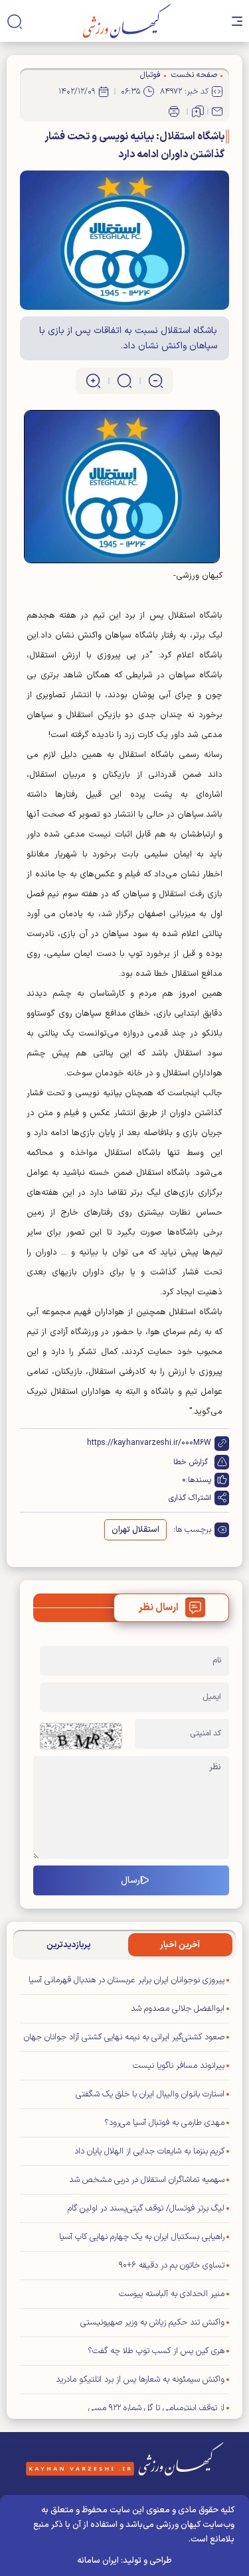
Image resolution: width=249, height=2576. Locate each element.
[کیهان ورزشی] (127, 21)
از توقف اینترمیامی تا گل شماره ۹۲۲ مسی (156, 2408)
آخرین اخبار (180, 1945)
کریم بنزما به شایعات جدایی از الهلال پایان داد (149, 2151)
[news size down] (156, 381)
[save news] (198, 111)
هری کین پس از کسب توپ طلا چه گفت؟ (156, 2351)
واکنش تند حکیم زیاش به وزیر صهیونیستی (152, 2323)
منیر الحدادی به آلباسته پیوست (172, 2294)
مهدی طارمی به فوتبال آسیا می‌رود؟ (164, 2123)
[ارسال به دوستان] (217, 111)
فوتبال (150, 75)
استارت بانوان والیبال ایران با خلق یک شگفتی (150, 2094)
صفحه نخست (194, 75)
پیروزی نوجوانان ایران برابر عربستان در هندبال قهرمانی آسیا (126, 1980)
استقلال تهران (135, 1530)
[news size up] (93, 381)
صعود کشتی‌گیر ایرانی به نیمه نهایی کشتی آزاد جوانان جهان (124, 2037)
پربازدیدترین (69, 1945)
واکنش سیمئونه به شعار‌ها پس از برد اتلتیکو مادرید (140, 2380)
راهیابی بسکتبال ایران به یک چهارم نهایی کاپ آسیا (142, 2237)
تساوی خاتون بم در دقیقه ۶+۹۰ (172, 2266)
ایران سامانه (98, 2561)
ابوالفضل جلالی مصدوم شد (178, 2009)
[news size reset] (124, 381)
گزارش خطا (191, 1462)
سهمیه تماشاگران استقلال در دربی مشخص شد (147, 2180)
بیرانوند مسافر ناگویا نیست (179, 2066)
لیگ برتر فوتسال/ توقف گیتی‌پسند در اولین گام (146, 2208)
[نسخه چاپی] (174, 111)
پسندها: (199, 1480)
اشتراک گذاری (190, 1498)
